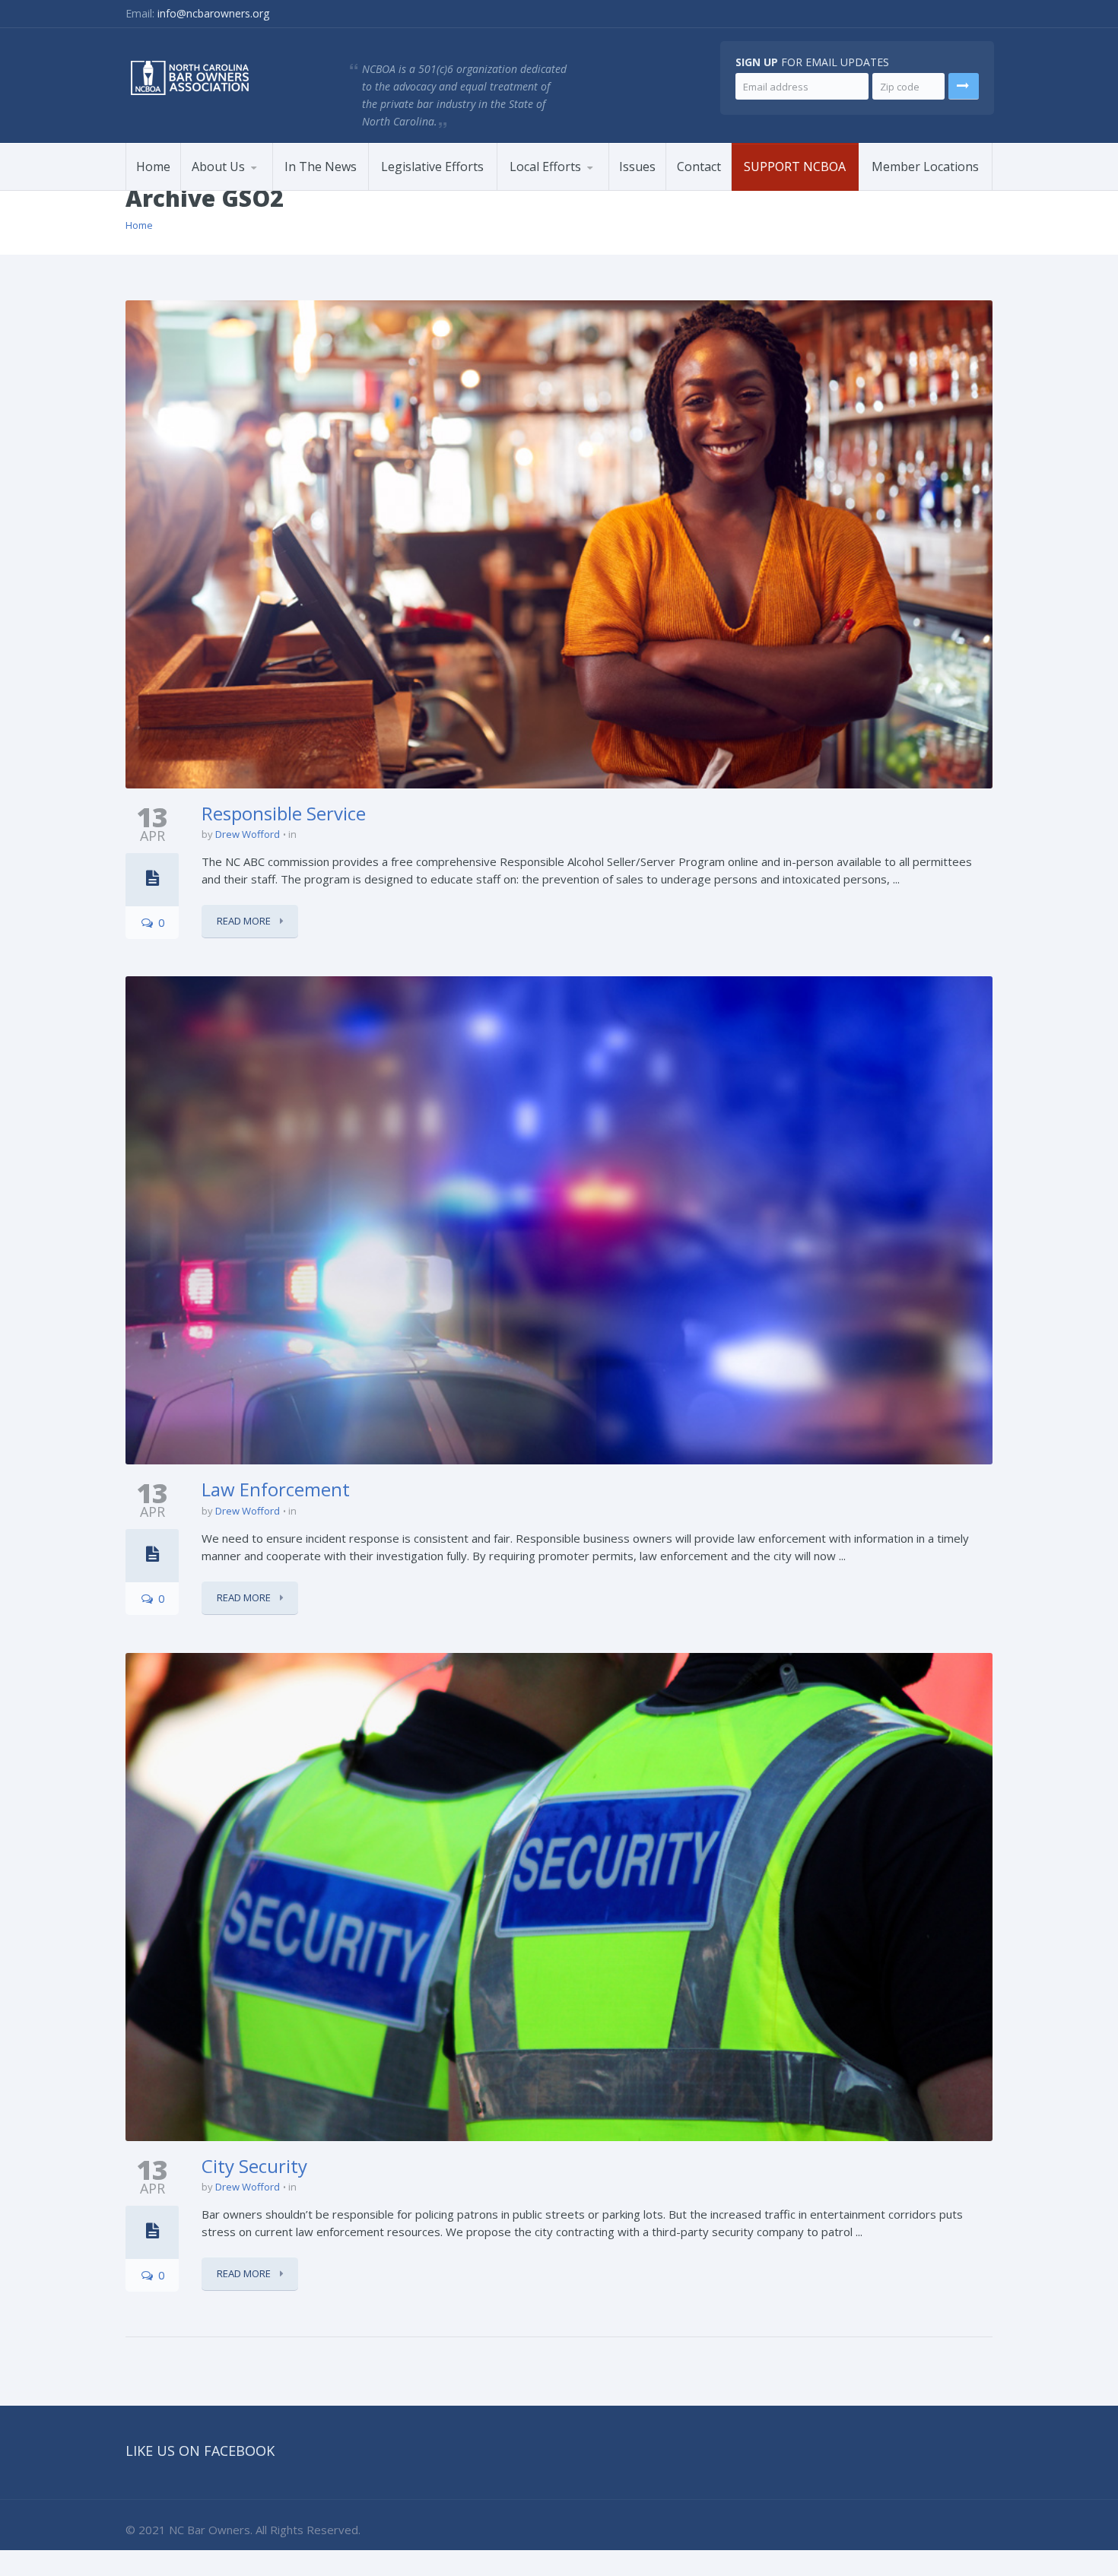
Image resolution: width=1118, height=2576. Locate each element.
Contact (699, 167)
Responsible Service (284, 813)
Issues (637, 167)
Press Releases (255, 188)
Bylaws (215, 190)
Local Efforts (545, 167)
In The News (321, 167)
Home (153, 167)
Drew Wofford (248, 834)
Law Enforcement (276, 1489)
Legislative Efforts (432, 167)
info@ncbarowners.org (213, 13)
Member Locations (925, 167)
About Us (218, 167)
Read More (245, 921)
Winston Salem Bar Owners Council (561, 189)
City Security (254, 2166)
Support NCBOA (795, 167)
